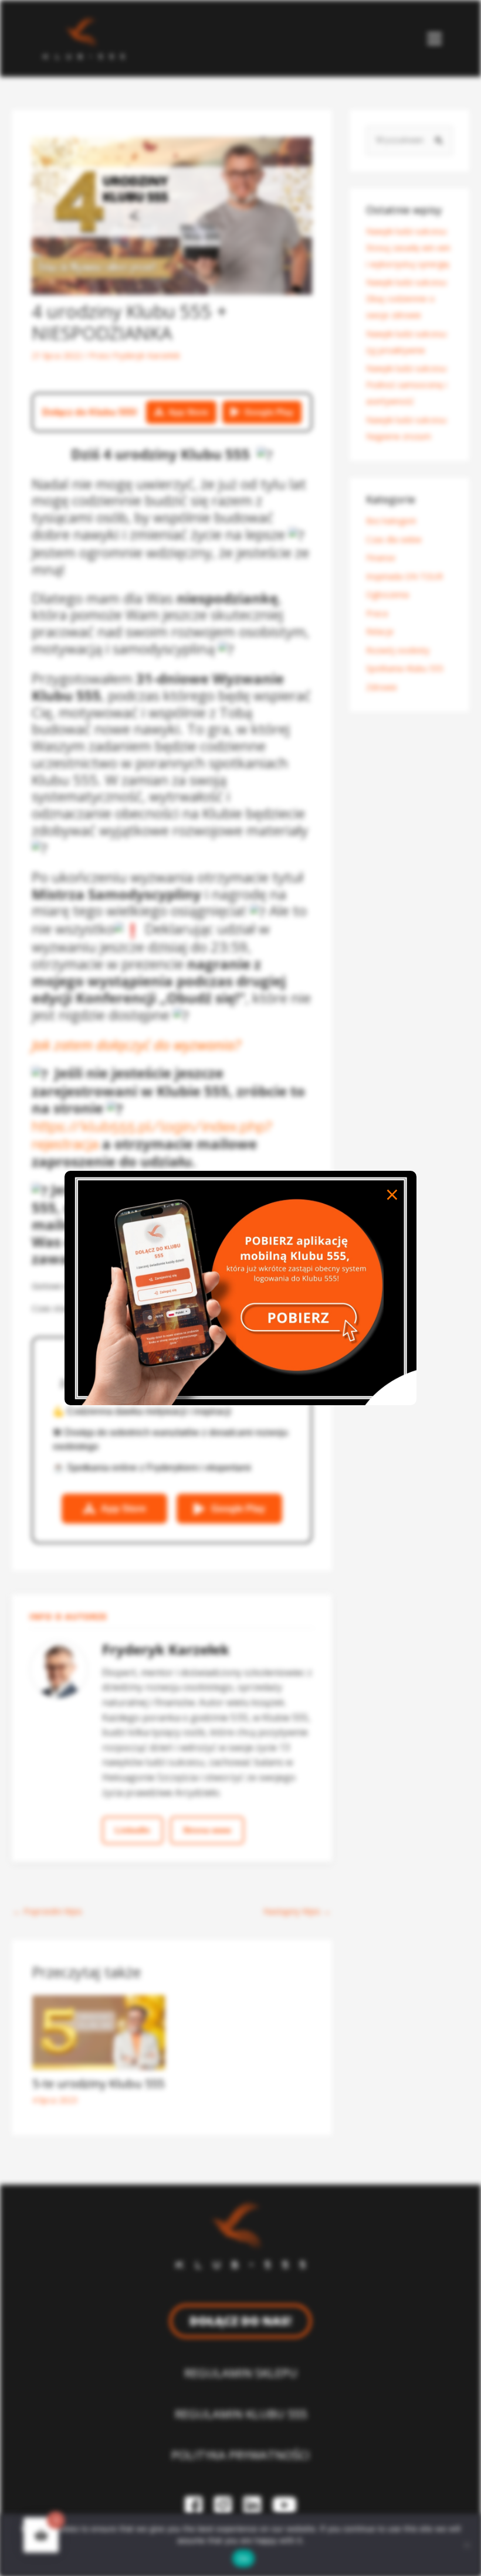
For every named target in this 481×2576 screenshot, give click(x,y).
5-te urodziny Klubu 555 (98, 2083)
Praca (377, 613)
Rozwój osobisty (398, 650)
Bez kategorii (391, 521)
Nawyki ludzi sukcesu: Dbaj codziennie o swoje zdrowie (407, 299)
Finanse (381, 558)
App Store (188, 412)
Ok (243, 2558)
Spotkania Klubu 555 (405, 668)
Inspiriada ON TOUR (404, 576)
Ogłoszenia (387, 594)
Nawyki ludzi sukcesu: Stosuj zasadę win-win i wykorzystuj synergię (408, 248)
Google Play (269, 412)
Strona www (207, 1830)
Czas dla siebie (394, 539)
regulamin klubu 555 (241, 2414)
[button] (435, 38)
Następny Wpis (297, 1911)
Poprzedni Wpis (48, 1911)
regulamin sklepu (241, 2373)
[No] (466, 2545)
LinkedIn (133, 1830)
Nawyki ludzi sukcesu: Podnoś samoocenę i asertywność (407, 385)
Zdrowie (382, 687)
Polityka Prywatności (240, 2455)
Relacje (380, 631)
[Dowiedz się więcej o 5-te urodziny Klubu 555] (99, 2031)
